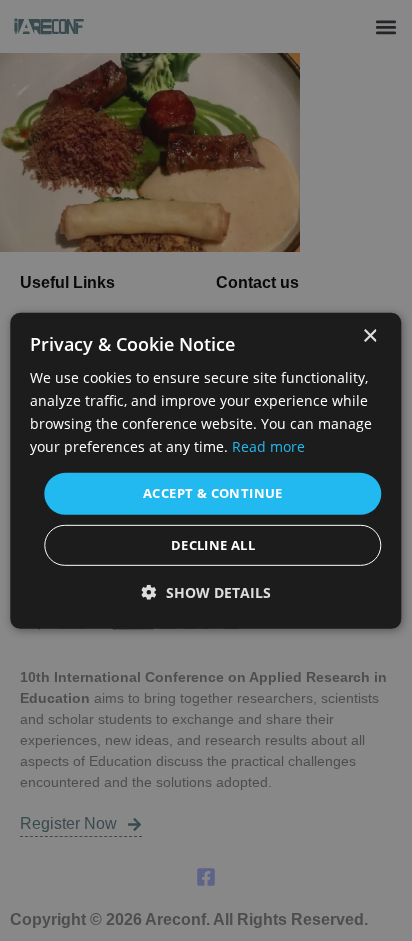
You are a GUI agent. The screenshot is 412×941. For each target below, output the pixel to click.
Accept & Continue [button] (213, 493)
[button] (206, 592)
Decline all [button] (213, 545)
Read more (268, 446)
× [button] (369, 335)
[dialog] (205, 470)
